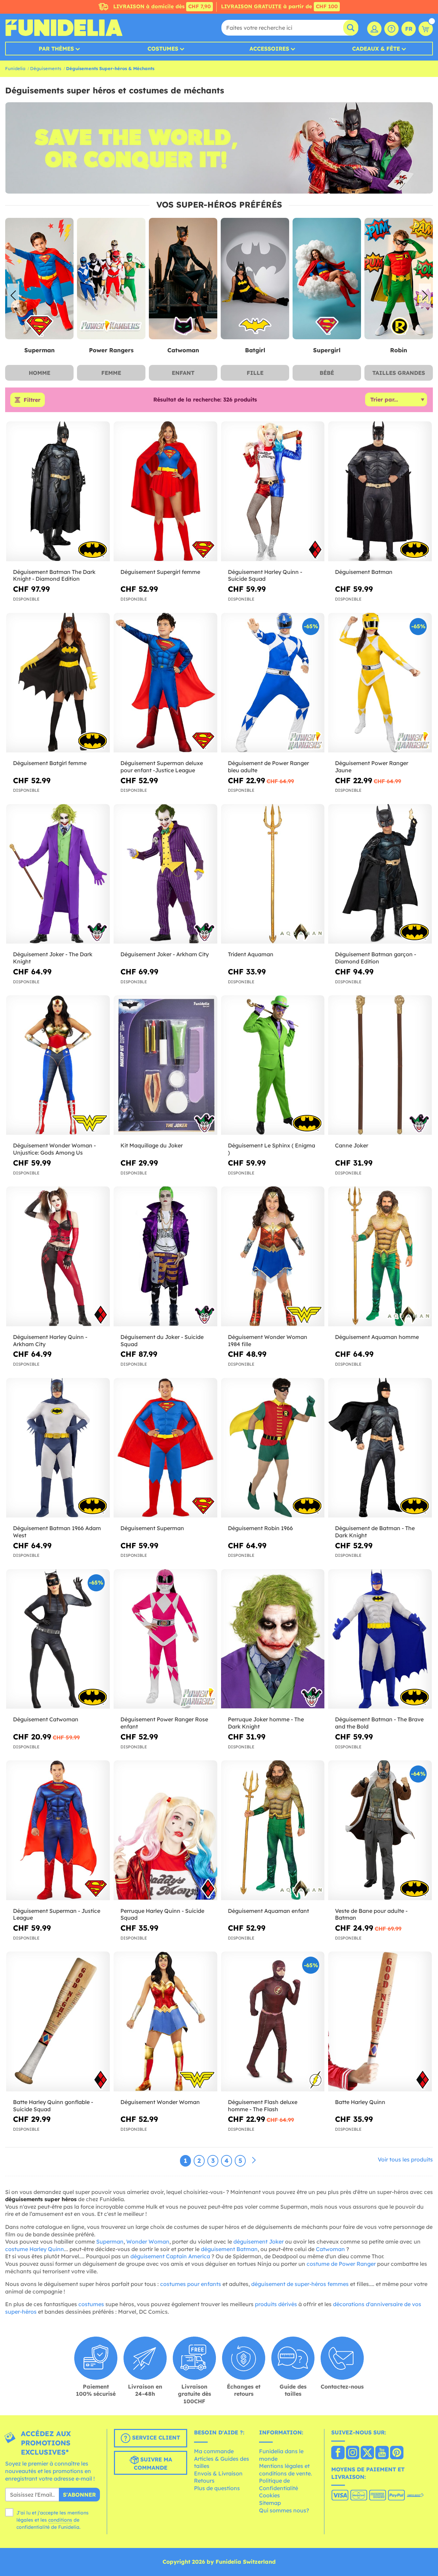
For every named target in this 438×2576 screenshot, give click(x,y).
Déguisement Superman (152, 1528)
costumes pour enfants (191, 2284)
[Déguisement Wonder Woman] (165, 2021)
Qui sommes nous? (284, 2510)
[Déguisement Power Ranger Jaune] (380, 683)
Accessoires (269, 49)
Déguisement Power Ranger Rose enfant (164, 1723)
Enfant (183, 373)
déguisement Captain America (170, 2256)
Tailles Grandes (399, 373)
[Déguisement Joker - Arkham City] (165, 874)
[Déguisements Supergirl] (184, 279)
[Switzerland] (338, 2453)
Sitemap (270, 2503)
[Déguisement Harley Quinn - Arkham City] (58, 1256)
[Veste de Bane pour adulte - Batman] (380, 1830)
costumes (91, 2304)
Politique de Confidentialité (279, 2484)
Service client (155, 2438)
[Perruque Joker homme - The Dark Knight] (273, 1639)
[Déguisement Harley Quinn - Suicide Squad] (273, 491)
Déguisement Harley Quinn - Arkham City (50, 1340)
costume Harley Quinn (35, 2249)
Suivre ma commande (153, 2464)
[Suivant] (254, 2160)
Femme (111, 373)
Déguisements (46, 68)
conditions (60, 2520)
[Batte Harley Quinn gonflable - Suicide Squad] (58, 2021)
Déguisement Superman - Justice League (57, 1914)
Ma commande (214, 2451)
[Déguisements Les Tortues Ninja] (328, 279)
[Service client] (391, 29)
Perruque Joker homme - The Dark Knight (266, 1723)
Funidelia (15, 68)
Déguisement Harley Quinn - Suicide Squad (265, 575)
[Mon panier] (426, 29)
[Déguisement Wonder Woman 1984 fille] (273, 1256)
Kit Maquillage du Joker (152, 1145)
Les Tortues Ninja (328, 350)
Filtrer (32, 400)
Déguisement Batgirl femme (50, 763)
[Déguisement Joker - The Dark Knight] (58, 874)
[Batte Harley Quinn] (380, 2021)
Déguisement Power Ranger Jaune (372, 767)
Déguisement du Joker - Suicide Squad (162, 1340)
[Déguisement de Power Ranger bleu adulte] (273, 683)
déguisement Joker (259, 2242)
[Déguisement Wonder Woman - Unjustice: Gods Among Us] (58, 1065)
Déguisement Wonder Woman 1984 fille (268, 1340)
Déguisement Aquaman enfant (268, 1911)
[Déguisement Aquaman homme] (380, 1256)
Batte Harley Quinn (360, 2102)
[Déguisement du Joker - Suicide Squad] (165, 1256)
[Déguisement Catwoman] (58, 1639)
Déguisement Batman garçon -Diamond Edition (376, 958)
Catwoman (41, 350)
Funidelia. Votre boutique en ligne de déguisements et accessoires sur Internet (64, 28)
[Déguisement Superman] (165, 1448)
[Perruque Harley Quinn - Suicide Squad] (165, 1830)
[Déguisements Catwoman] (40, 279)
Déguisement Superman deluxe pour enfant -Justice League (162, 767)
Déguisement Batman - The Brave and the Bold (379, 1723)
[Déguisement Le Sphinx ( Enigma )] (273, 1065)
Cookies (269, 2495)
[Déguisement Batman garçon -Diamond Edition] (380, 874)
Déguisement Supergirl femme (160, 572)
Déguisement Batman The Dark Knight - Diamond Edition (54, 575)
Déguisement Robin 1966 (260, 1528)
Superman (110, 2242)
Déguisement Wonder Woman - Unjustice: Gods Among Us (54, 1149)
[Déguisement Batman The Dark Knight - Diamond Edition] (58, 491)
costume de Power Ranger (341, 2264)
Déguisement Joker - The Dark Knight (53, 958)
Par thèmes (56, 49)
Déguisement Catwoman (46, 1719)
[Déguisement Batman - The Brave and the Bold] (380, 1639)
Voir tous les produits (405, 2159)
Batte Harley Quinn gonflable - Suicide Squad (53, 2106)
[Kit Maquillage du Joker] (165, 1065)
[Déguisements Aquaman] (400, 279)
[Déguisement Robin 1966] (273, 1448)
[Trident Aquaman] (273, 874)
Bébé (327, 373)
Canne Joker (352, 1145)
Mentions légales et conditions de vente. (286, 2470)
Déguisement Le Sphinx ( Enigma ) (272, 1149)
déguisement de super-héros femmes (300, 2284)
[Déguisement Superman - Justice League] (58, 1830)
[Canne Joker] (380, 1065)
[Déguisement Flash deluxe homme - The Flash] (273, 2021)
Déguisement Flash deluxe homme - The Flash (263, 2106)
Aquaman (400, 350)
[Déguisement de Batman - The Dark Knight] (380, 1448)
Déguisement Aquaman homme (377, 1337)
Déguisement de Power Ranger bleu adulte (268, 767)
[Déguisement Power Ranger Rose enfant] (165, 1639)
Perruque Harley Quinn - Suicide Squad (162, 1914)
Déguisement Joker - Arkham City (165, 954)
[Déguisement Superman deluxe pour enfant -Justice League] (165, 683)
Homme (40, 373)
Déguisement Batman (364, 572)
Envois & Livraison (218, 2473)
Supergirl (184, 350)
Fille (255, 373)
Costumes (163, 49)
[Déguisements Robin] (256, 279)
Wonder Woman (148, 2242)
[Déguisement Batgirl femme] (58, 683)
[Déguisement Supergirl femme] (165, 491)
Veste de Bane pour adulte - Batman (371, 1914)
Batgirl (112, 350)
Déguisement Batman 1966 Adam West (57, 1532)
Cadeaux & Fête (376, 49)
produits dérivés (276, 2304)
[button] (425, 295)
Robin (256, 350)
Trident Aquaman (251, 954)
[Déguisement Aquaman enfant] (273, 1830)
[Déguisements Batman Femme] (112, 279)
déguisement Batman (229, 2249)
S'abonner (79, 2495)
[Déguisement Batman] (380, 491)
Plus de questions (217, 2488)
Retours (204, 2481)
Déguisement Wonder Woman (160, 2102)
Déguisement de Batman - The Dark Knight (375, 1532)
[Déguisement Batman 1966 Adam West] (58, 1448)
